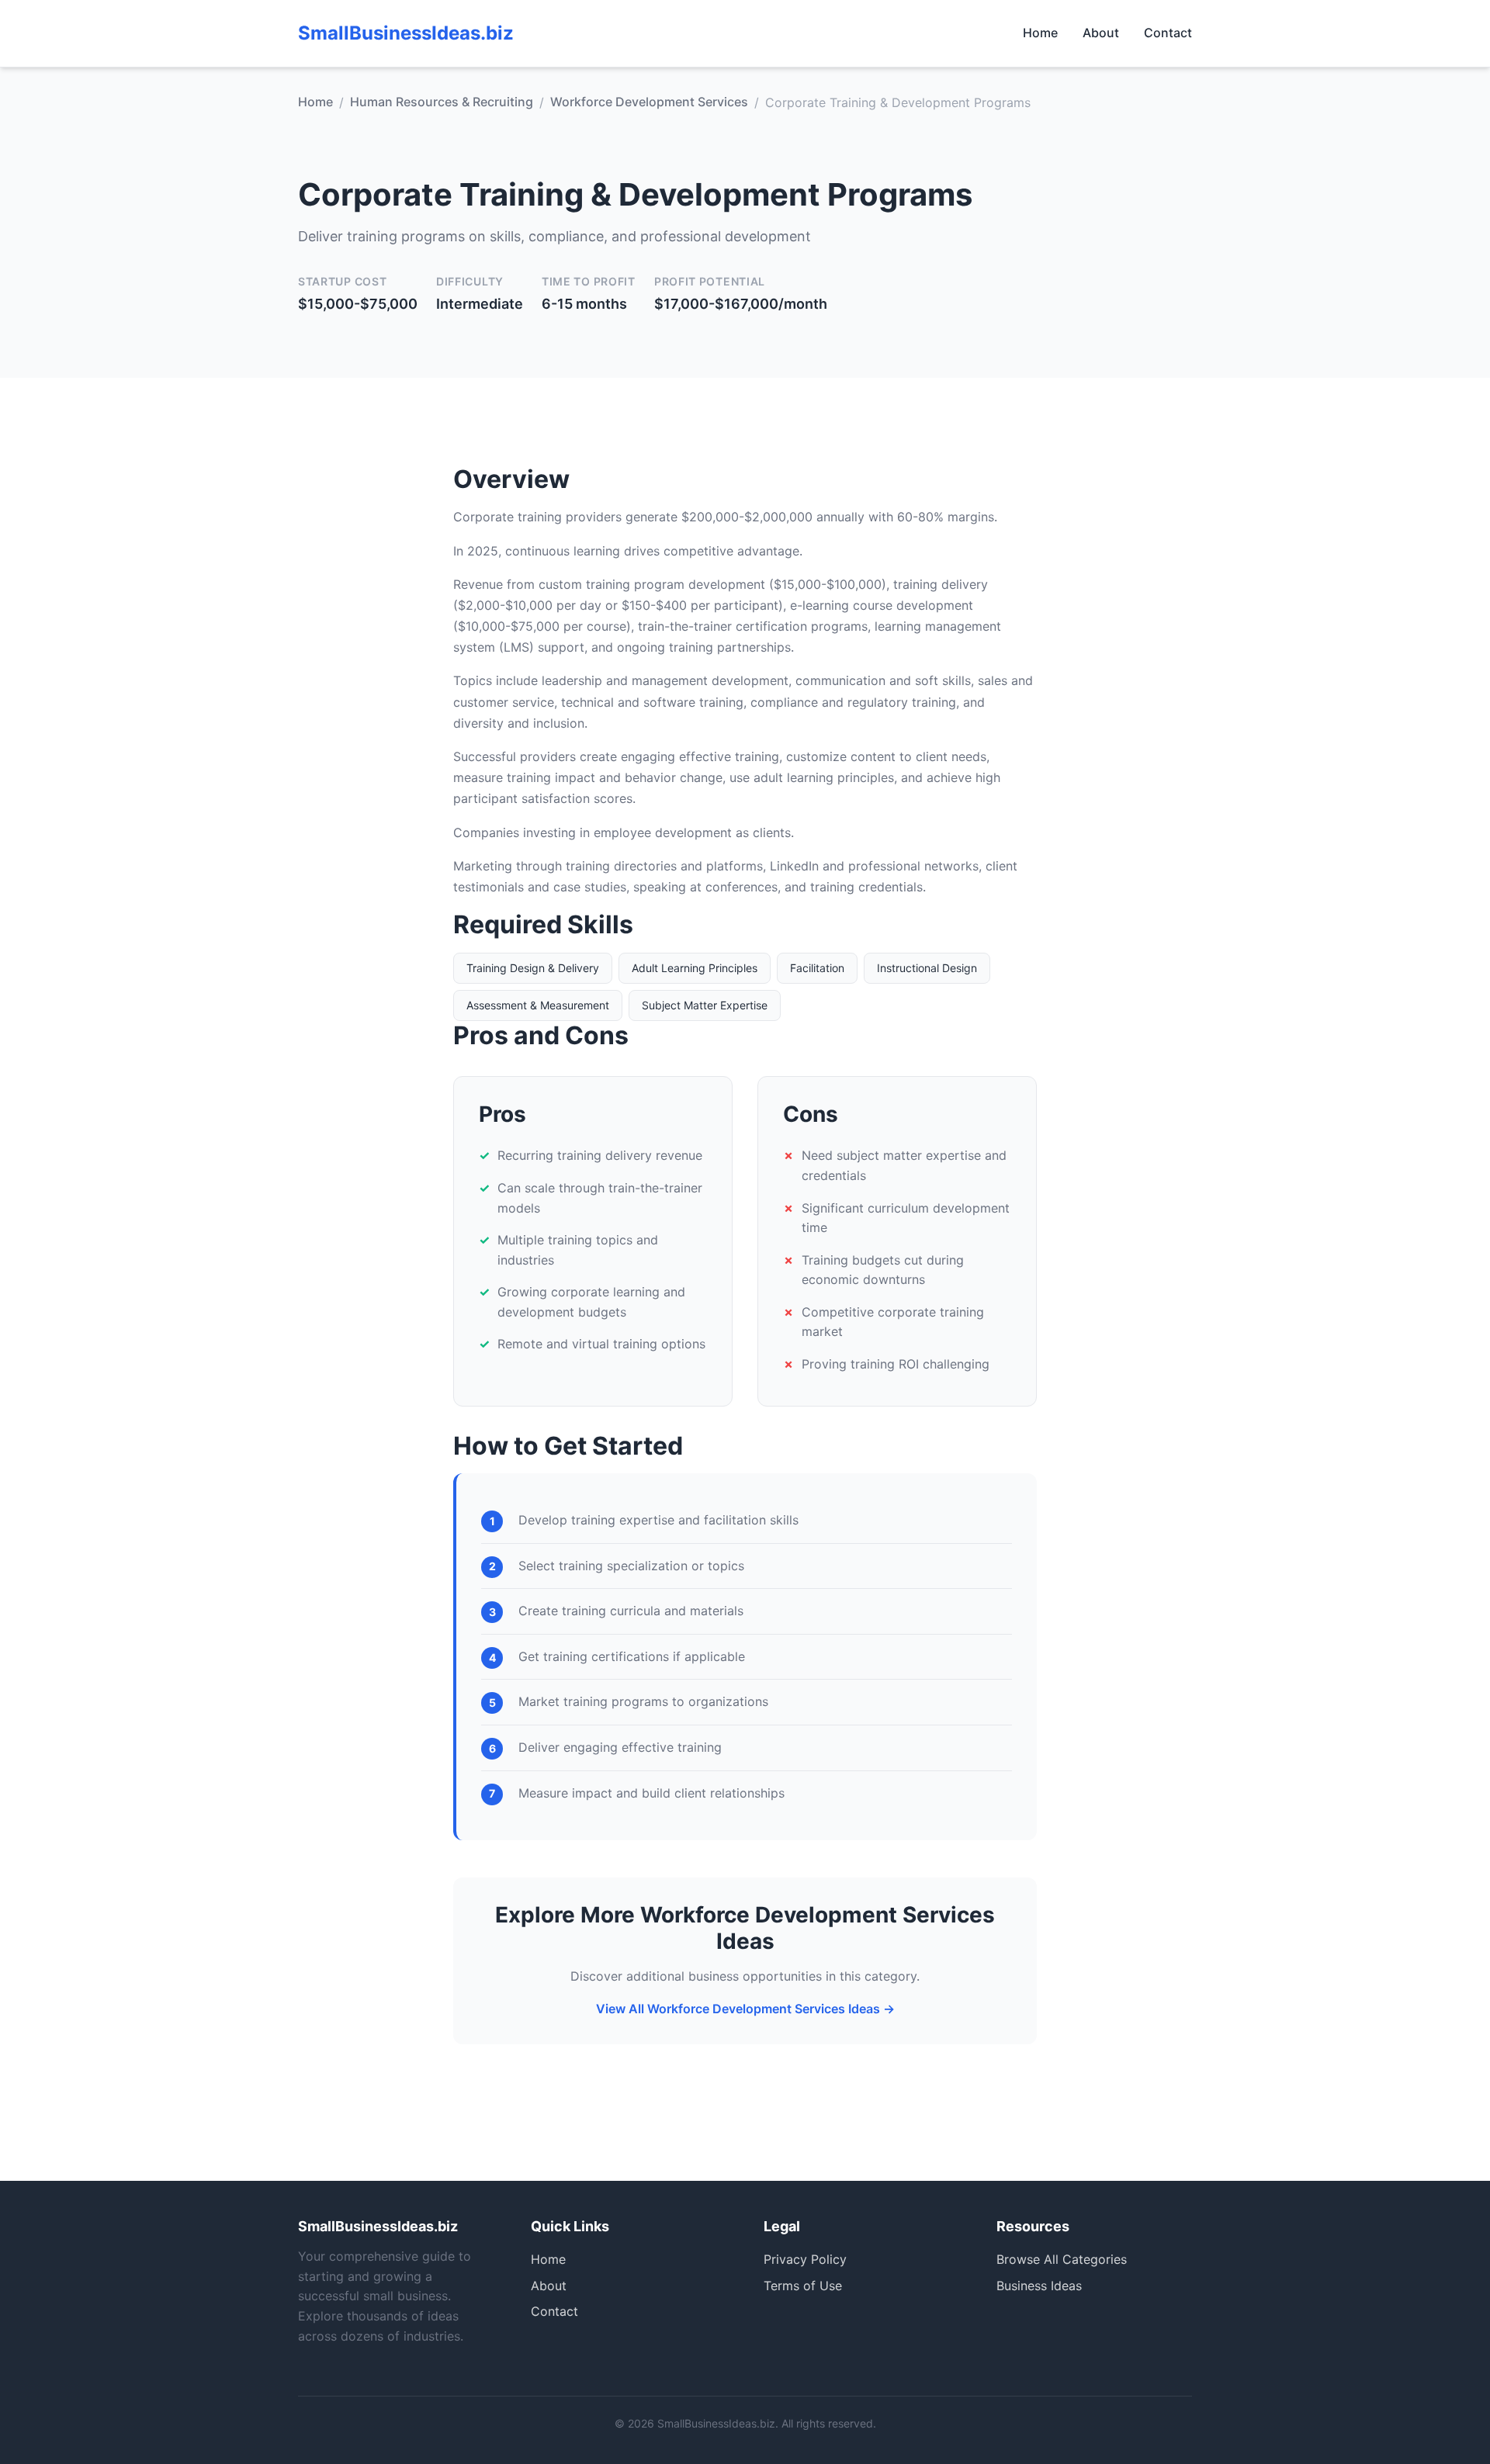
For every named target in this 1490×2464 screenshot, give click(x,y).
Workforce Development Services (649, 102)
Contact (1168, 33)
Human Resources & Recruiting (442, 102)
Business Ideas (1039, 2286)
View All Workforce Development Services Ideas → (745, 2009)
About (1101, 33)
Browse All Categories (1062, 2259)
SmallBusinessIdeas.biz (406, 33)
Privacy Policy (805, 2259)
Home (1040, 33)
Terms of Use (803, 2286)
